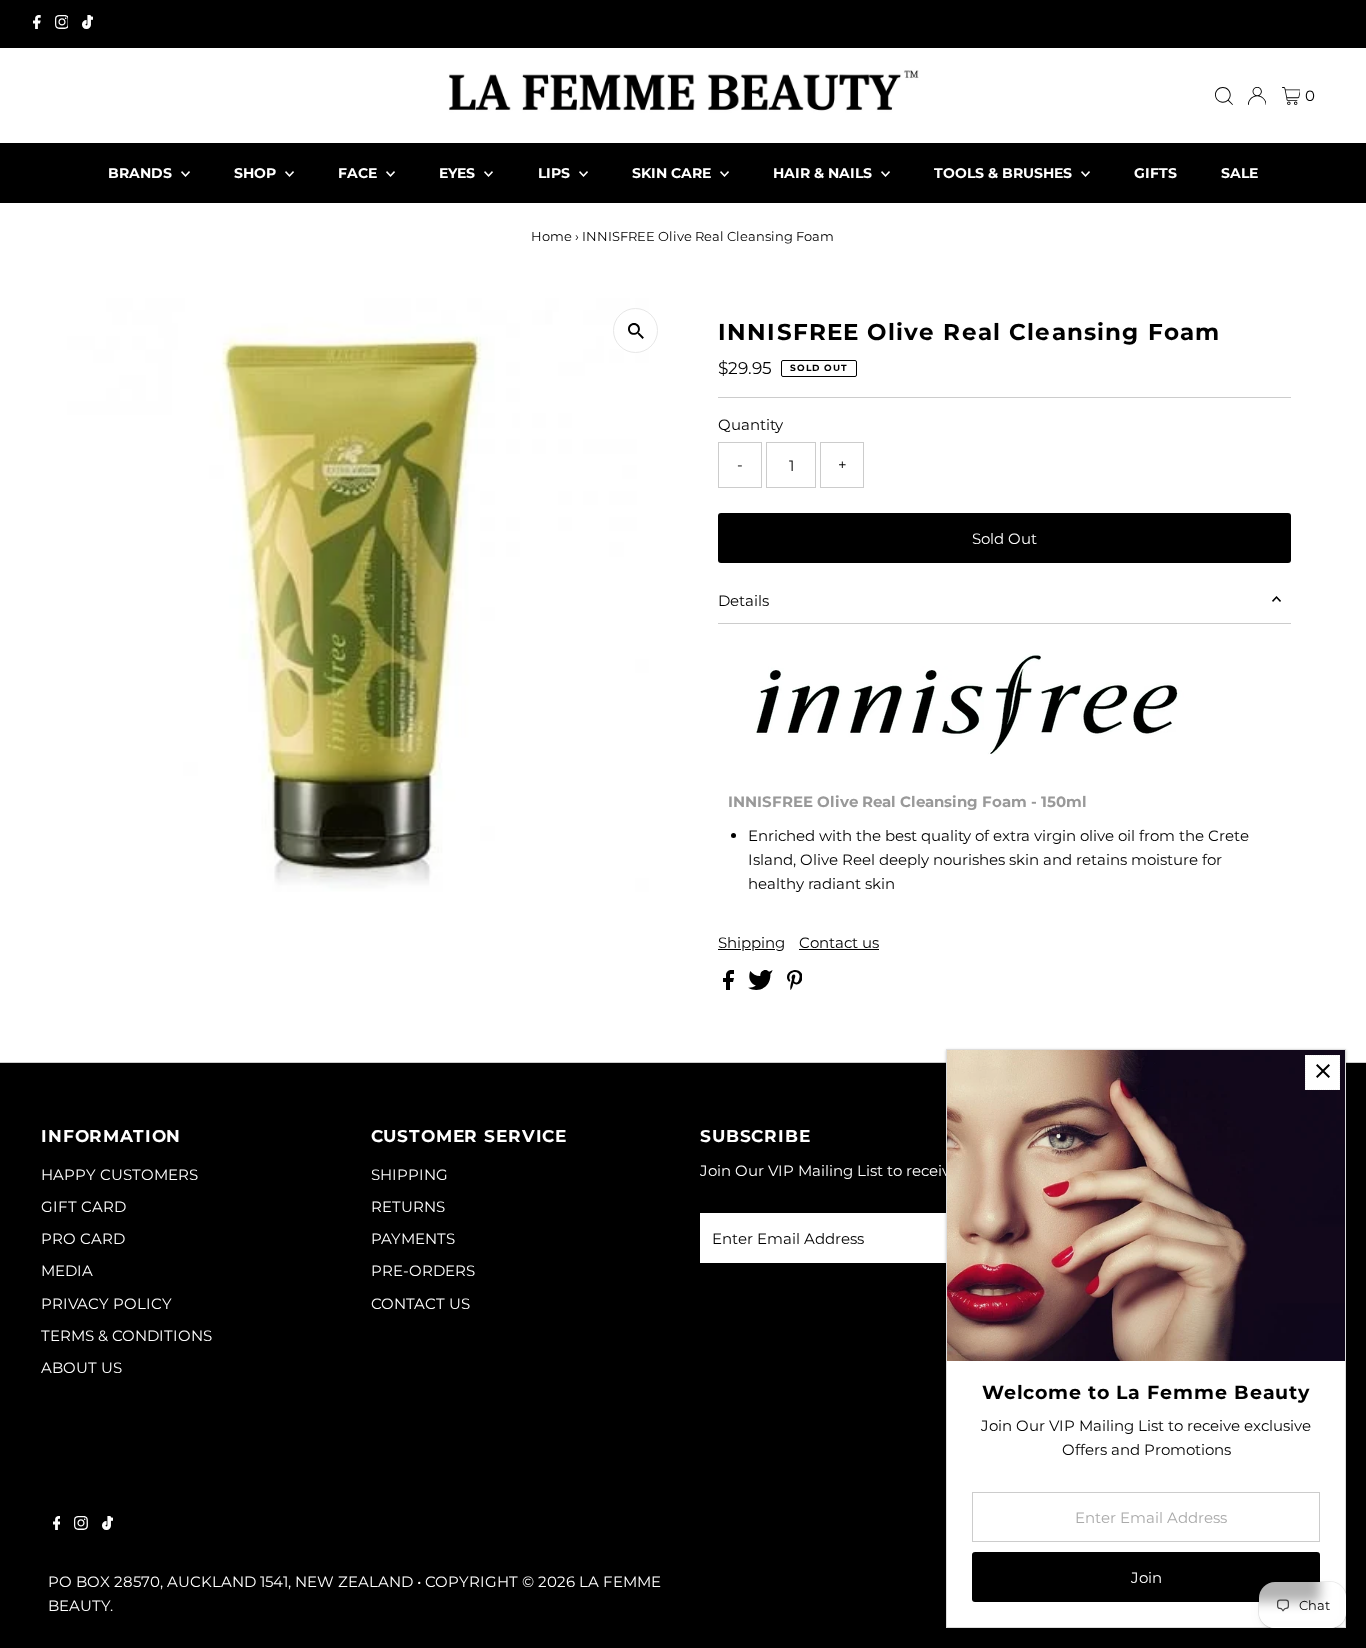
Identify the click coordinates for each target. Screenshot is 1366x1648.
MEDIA (67, 1270)
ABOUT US (81, 1367)
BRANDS (142, 173)
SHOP (257, 173)
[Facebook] (37, 24)
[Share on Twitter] (762, 984)
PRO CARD (83, 1238)
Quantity (750, 424)
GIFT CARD (83, 1206)
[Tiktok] (87, 24)
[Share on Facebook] (730, 984)
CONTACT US (420, 1303)
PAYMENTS (413, 1238)
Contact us (839, 942)
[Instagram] (62, 24)
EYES (459, 173)
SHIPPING (409, 1174)
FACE (359, 173)
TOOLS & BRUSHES (1005, 173)
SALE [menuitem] (1239, 173)
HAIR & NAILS (824, 173)
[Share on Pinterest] (795, 984)
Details (743, 600)
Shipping (751, 942)
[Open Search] (1224, 96)
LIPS (556, 173)
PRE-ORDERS (423, 1270)
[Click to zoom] (635, 330)
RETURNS (408, 1206)
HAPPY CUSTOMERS (119, 1174)
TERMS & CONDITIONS (126, 1335)
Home (551, 236)
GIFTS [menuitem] (1155, 173)
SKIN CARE (673, 173)
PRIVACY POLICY (106, 1303)
